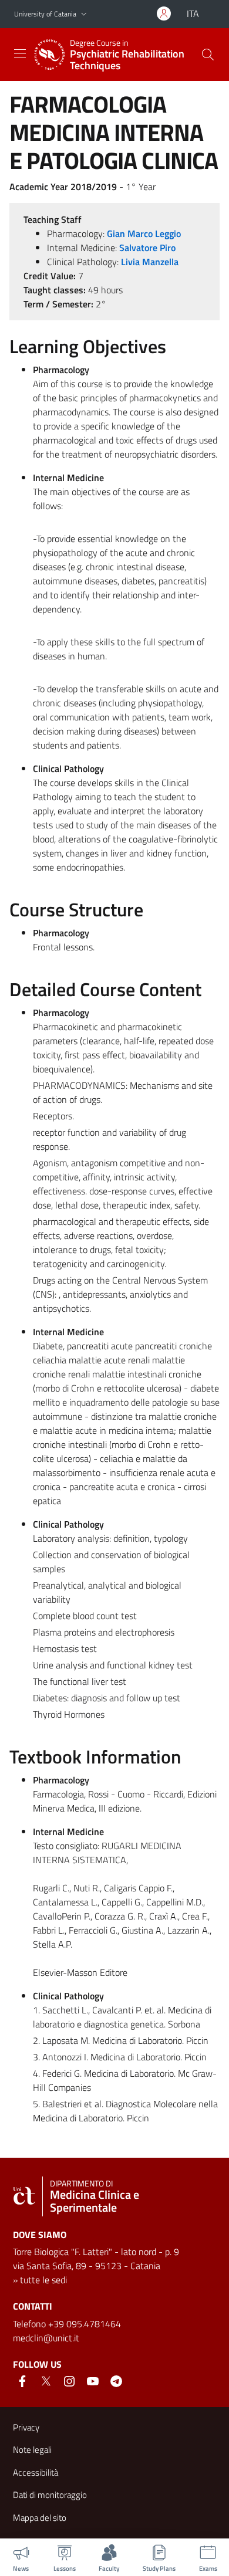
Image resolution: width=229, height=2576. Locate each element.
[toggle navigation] (20, 53)
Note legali (32, 2450)
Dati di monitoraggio (50, 2495)
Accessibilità (36, 2472)
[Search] (208, 55)
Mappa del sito (40, 2518)
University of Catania (45, 14)
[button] (84, 14)
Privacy (26, 2427)
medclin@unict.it (46, 2338)
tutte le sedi (43, 2280)
